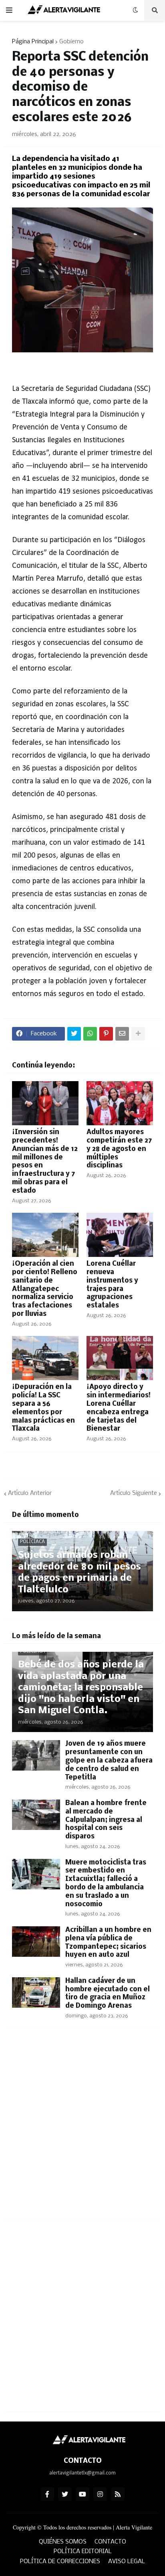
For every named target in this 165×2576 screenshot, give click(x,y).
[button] (9, 10)
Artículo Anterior (30, 1493)
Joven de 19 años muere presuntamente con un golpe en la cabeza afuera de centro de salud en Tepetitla (109, 1761)
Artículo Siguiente (134, 1493)
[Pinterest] (106, 1034)
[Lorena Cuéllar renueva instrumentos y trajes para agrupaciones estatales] (120, 1235)
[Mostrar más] (138, 1034)
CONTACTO (110, 2542)
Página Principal (33, 42)
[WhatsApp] (90, 1034)
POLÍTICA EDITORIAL (83, 2552)
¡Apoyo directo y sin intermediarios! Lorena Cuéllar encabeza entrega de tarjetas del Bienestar (119, 1408)
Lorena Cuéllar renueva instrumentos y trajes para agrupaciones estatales (112, 1285)
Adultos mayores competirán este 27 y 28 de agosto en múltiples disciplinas (119, 1149)
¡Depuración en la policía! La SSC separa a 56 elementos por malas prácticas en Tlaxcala (43, 1408)
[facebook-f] (47, 2494)
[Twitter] (74, 1034)
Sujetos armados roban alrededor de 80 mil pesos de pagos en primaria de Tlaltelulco (79, 1573)
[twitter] (65, 2494)
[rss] (118, 2494)
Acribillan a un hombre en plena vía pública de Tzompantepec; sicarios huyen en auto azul (108, 1943)
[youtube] (82, 2494)
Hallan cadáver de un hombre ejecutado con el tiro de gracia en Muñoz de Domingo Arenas (108, 1994)
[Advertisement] (82, 2129)
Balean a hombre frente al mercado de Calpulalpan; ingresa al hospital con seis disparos (106, 1820)
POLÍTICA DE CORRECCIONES (60, 2562)
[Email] (122, 1034)
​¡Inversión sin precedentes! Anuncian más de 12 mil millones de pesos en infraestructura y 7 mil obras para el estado (45, 1162)
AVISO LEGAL (127, 2562)
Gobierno (71, 42)
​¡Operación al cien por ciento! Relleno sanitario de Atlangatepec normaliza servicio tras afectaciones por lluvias (45, 1289)
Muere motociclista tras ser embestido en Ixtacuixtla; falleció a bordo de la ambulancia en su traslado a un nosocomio (106, 1884)
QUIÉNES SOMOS (63, 2542)
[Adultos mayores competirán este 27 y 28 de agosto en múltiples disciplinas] (120, 1103)
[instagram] (100, 2494)
